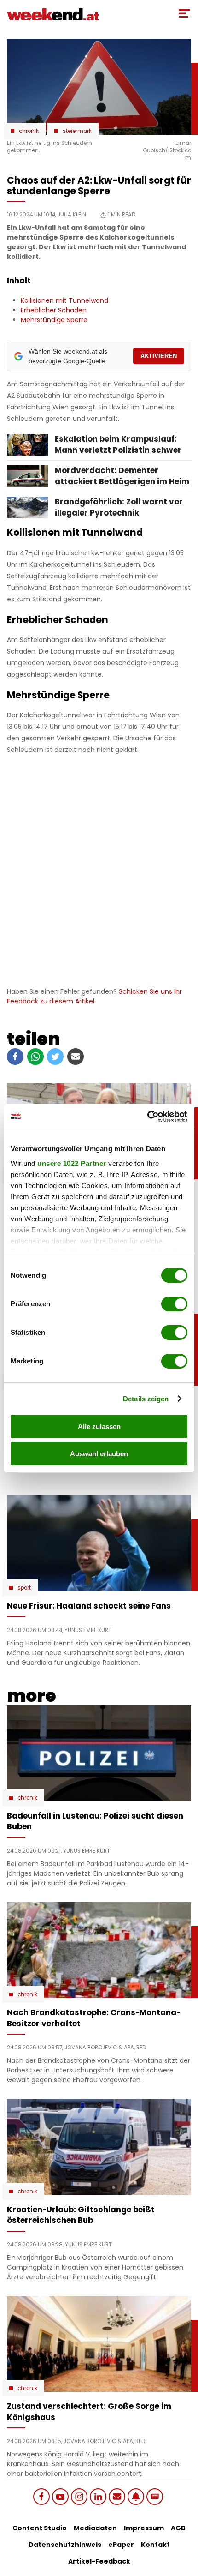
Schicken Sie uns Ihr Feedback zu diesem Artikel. (94, 996)
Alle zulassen (99, 1426)
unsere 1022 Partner (72, 1163)
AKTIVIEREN (159, 356)
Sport (24, 1588)
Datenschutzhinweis (65, 2545)
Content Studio (40, 2528)
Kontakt (155, 2545)
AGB (178, 2528)
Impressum (144, 2528)
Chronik (29, 131)
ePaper (121, 2545)
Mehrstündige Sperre (54, 320)
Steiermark (77, 131)
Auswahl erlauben (99, 1454)
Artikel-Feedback (99, 2561)
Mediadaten (95, 2528)
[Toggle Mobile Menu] (184, 13)
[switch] (174, 1304)
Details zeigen (146, 1399)
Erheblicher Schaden (54, 310)
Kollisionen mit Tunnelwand (64, 300)
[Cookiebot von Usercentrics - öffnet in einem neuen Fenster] (147, 1117)
